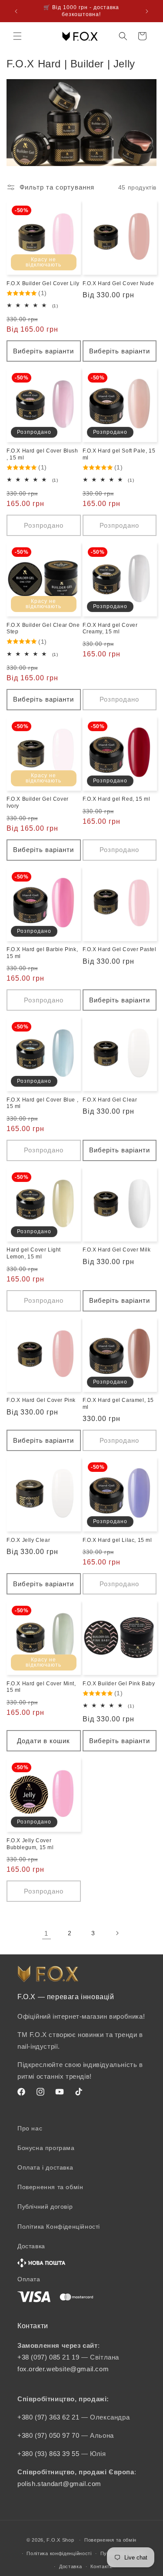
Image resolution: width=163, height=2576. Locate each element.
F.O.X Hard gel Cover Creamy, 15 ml (110, 629)
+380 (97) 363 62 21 (49, 2417)
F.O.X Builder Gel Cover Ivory (38, 802)
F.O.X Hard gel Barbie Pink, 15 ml (42, 953)
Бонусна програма (46, 2148)
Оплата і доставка (45, 2167)
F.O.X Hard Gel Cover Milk (117, 1250)
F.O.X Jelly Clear (28, 1540)
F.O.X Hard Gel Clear (110, 1100)
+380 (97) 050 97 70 (49, 2435)
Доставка (71, 2566)
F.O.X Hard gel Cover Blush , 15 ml (42, 454)
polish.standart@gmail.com (59, 2484)
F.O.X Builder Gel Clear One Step (43, 629)
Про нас (30, 2128)
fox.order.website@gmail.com (63, 2369)
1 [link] (46, 1933)
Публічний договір (45, 2207)
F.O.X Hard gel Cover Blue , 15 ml (42, 1103)
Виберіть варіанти (43, 351)
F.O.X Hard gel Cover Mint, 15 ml (41, 1687)
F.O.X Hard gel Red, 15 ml (116, 799)
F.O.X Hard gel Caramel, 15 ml (118, 1404)
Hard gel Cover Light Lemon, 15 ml (34, 1253)
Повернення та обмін (50, 2187)
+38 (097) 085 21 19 (48, 2357)
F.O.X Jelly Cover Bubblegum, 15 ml (30, 1844)
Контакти (101, 2566)
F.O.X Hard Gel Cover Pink (41, 1400)
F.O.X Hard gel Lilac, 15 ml (117, 1540)
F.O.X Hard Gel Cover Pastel (120, 949)
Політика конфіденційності (59, 2553)
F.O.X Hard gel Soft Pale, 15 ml (119, 454)
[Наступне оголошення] (147, 11)
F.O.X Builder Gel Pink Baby (119, 1684)
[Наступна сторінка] (117, 1933)
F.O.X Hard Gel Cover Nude (118, 283)
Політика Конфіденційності (59, 2227)
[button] (17, 36)
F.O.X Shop (60, 2540)
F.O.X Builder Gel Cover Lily (43, 283)
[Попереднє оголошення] (16, 11)
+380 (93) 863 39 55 (49, 2454)
